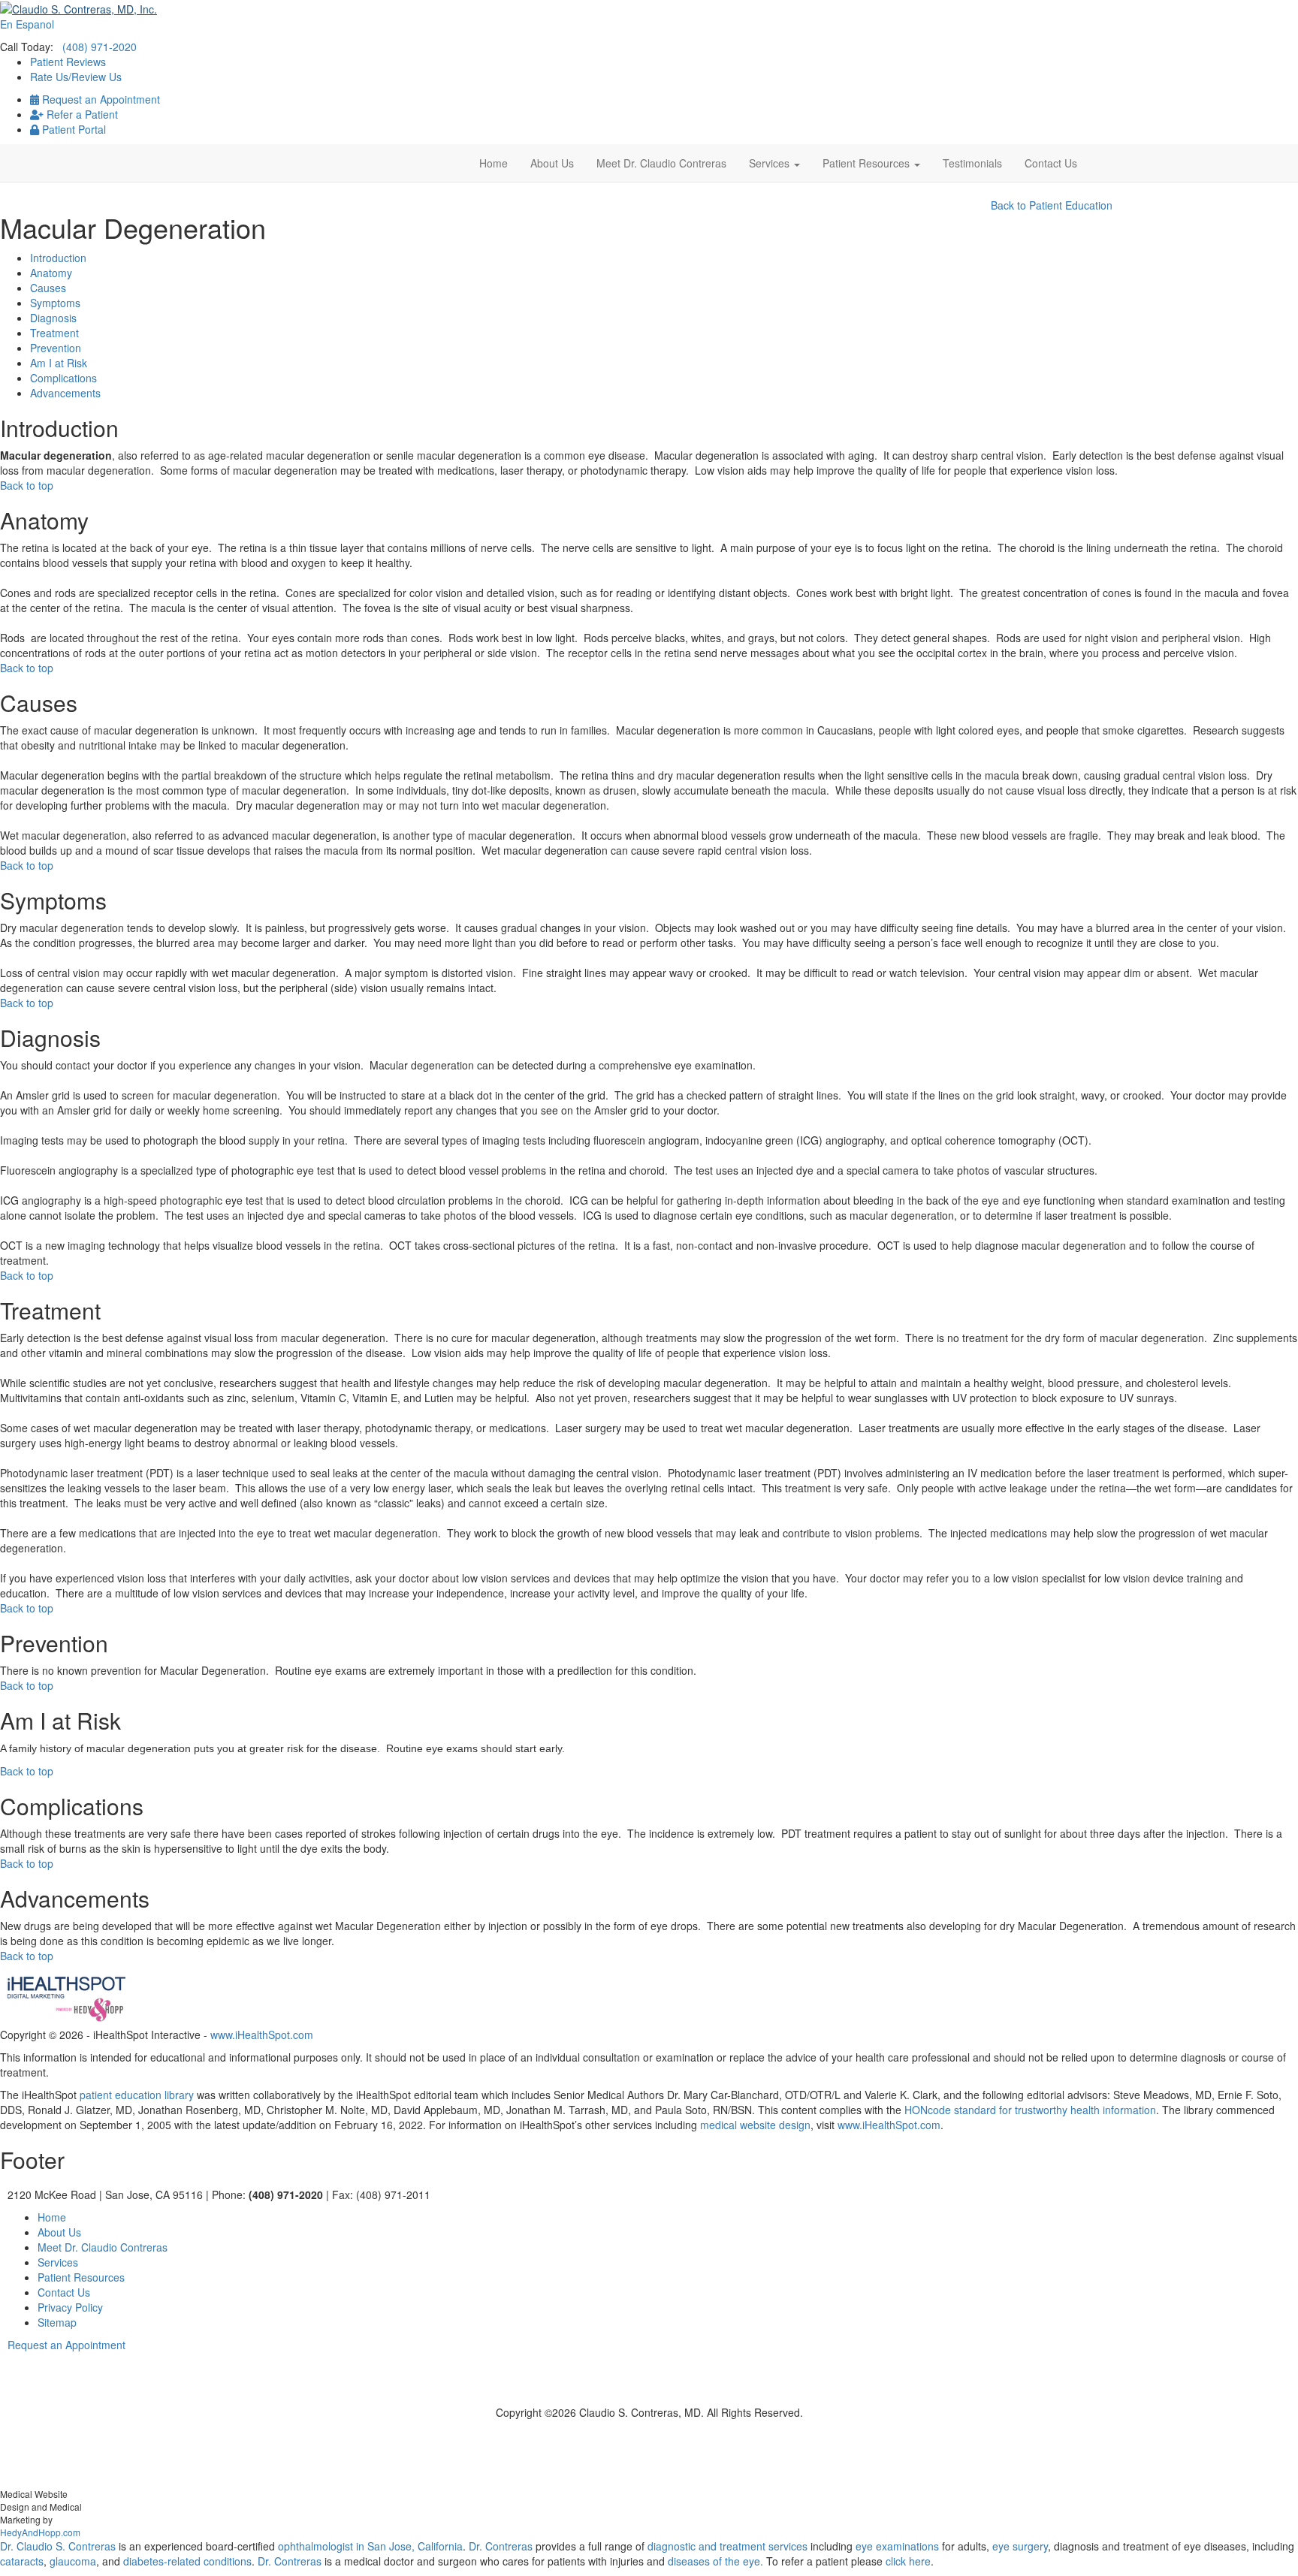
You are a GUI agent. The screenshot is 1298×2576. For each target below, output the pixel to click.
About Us (552, 163)
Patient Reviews (68, 62)
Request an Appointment (100, 99)
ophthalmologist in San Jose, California (370, 2546)
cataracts (22, 2561)
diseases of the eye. (715, 2561)
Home (494, 163)
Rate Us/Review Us (76, 77)
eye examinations (897, 2546)
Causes (48, 288)
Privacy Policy (70, 2307)
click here (908, 2561)
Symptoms (55, 303)
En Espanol (27, 24)
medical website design (755, 2125)
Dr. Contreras (501, 2546)
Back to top (27, 485)
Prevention (56, 348)
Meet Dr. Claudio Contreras (661, 163)
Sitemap (57, 2322)
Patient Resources (868, 163)
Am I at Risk (59, 363)
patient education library (137, 2095)
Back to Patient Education (1052, 205)
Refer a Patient (81, 114)
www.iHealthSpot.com (262, 2035)
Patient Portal (72, 129)
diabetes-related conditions (187, 2561)
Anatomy (51, 273)
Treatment (54, 333)
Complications (63, 378)
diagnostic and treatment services (729, 2546)
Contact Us (1051, 163)
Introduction (58, 258)
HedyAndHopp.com (40, 2532)
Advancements (65, 393)
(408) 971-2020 (100, 47)
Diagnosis (53, 318)
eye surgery (1020, 2546)
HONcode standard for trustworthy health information (1030, 2110)
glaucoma (73, 2561)
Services (771, 163)
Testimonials (972, 163)
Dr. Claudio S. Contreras (58, 2546)
